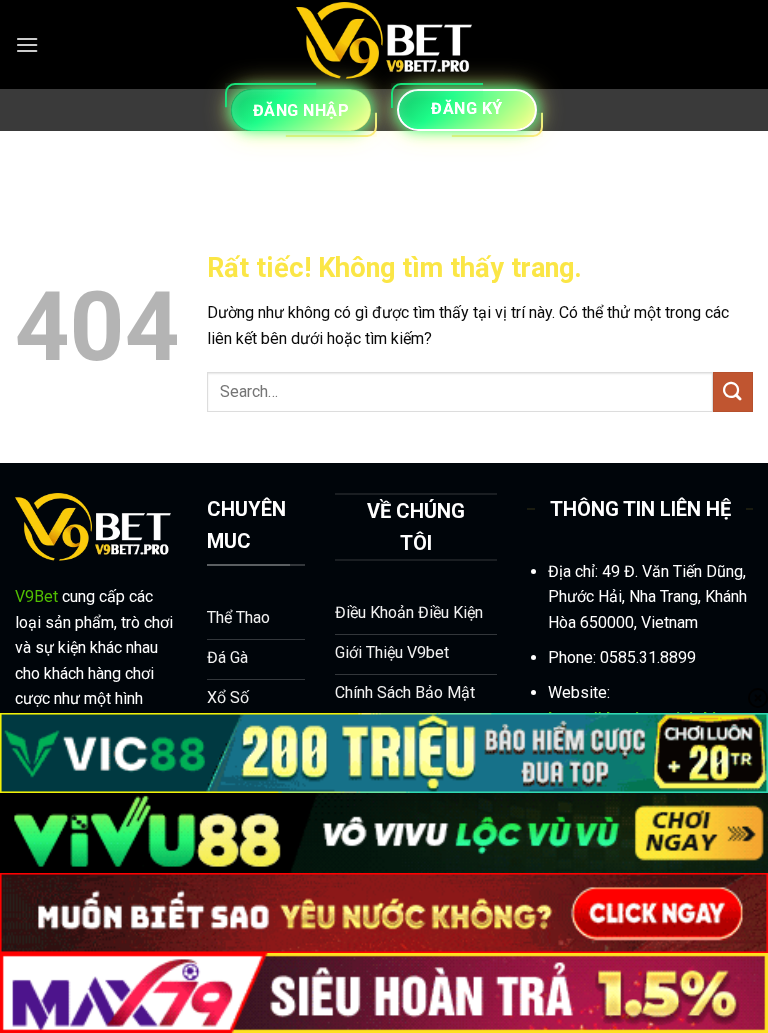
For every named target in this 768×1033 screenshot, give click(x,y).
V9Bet (36, 596)
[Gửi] (733, 391)
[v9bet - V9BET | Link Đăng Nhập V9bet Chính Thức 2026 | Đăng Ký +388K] (384, 44)
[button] (27, 44)
